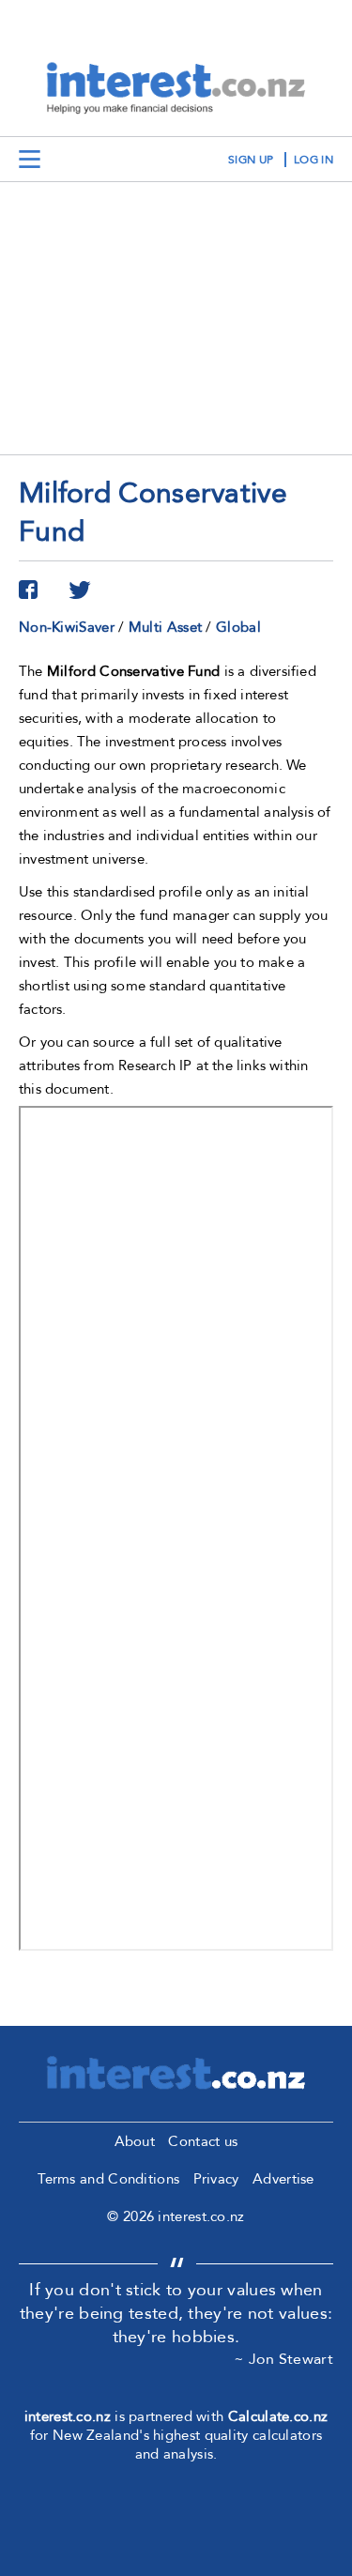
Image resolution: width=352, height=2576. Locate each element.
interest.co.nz (68, 2416)
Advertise (283, 2179)
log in (314, 160)
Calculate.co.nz (278, 2416)
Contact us (203, 2141)
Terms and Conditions (108, 2179)
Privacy (216, 2179)
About (135, 2141)
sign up (251, 160)
